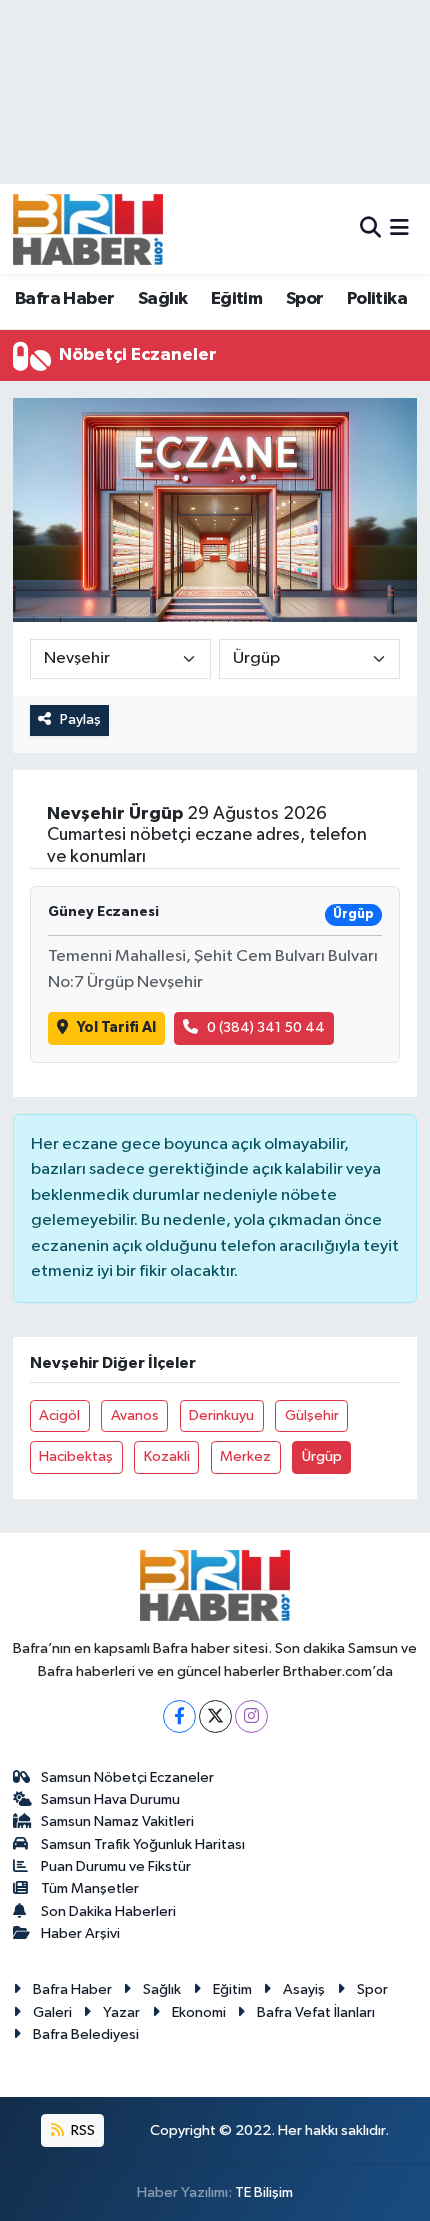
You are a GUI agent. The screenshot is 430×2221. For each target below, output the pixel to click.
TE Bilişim (264, 2192)
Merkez (245, 1456)
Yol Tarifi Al (116, 1027)
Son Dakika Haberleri (108, 1911)
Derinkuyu (221, 1415)
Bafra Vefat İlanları (316, 2012)
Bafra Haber (64, 299)
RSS (81, 2130)
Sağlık (162, 299)
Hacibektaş (76, 1456)
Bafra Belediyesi (86, 2034)
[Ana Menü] (399, 228)
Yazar (121, 2012)
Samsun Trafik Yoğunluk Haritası (143, 1844)
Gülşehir (312, 1415)
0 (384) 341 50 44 (266, 1027)
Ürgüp (322, 1456)
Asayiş (304, 1989)
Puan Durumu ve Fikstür (116, 1866)
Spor (305, 299)
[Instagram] (251, 1716)
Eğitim (236, 299)
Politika (377, 299)
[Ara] (370, 228)
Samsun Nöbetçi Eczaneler (127, 1777)
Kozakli (167, 1456)
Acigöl (59, 1415)
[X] (215, 1716)
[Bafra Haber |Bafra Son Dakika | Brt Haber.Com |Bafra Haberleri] (88, 229)
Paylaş (80, 719)
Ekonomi (199, 2012)
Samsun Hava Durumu (110, 1799)
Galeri (52, 2012)
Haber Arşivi (80, 1933)
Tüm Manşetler (90, 1888)
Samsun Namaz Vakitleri (117, 1821)
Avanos (135, 1415)
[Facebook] (179, 1716)
